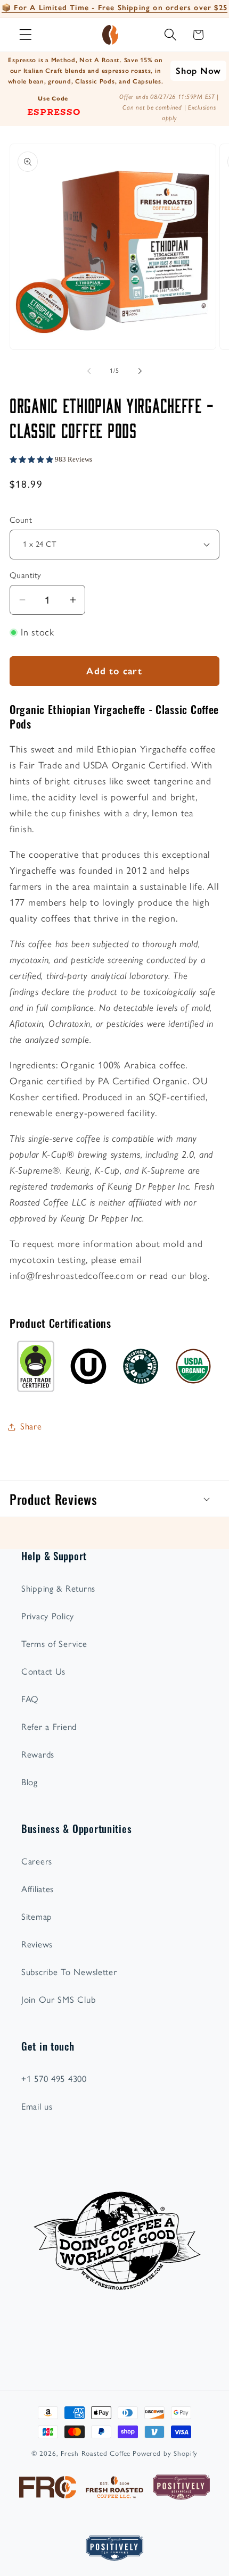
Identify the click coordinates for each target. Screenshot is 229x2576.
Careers (37, 1861)
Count (21, 520)
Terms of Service (54, 1644)
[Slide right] (140, 371)
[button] (26, 35)
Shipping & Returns (58, 1588)
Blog (30, 1782)
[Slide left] (89, 371)
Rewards (38, 1754)
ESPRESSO (54, 111)
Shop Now (198, 71)
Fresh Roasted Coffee (96, 2453)
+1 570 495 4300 (54, 2079)
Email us (37, 2106)
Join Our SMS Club (58, 2000)
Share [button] (31, 1426)
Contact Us (43, 1671)
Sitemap (37, 1917)
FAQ (30, 1699)
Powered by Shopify (165, 2453)
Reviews (37, 1944)
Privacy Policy (48, 1616)
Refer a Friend (49, 1727)
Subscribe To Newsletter (69, 1972)
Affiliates (38, 1889)
